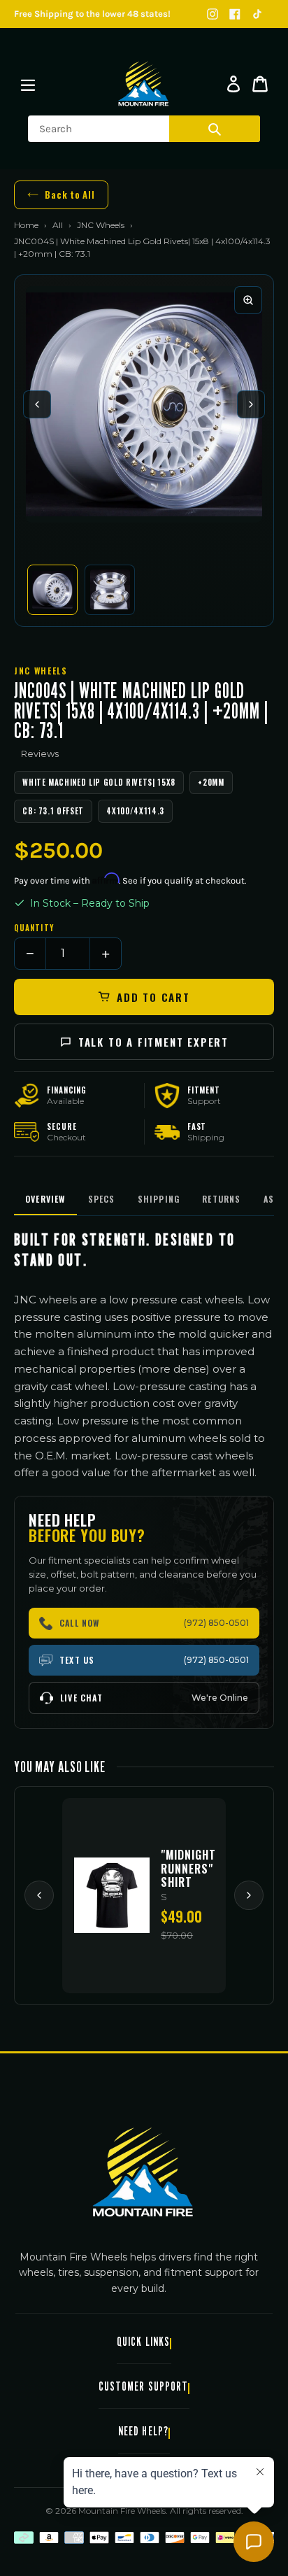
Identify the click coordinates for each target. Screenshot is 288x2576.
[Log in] (233, 84)
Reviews (40, 753)
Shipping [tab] (159, 1199)
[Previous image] (37, 404)
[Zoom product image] (248, 300)
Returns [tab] (221, 1199)
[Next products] (249, 1895)
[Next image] (251, 404)
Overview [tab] (45, 1199)
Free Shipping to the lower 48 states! (92, 14)
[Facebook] (235, 14)
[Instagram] (213, 14)
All (58, 225)
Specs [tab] (102, 1199)
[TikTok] (257, 14)
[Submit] (215, 129)
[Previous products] (39, 1895)
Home (26, 225)
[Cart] (260, 84)
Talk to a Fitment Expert (153, 1042)
